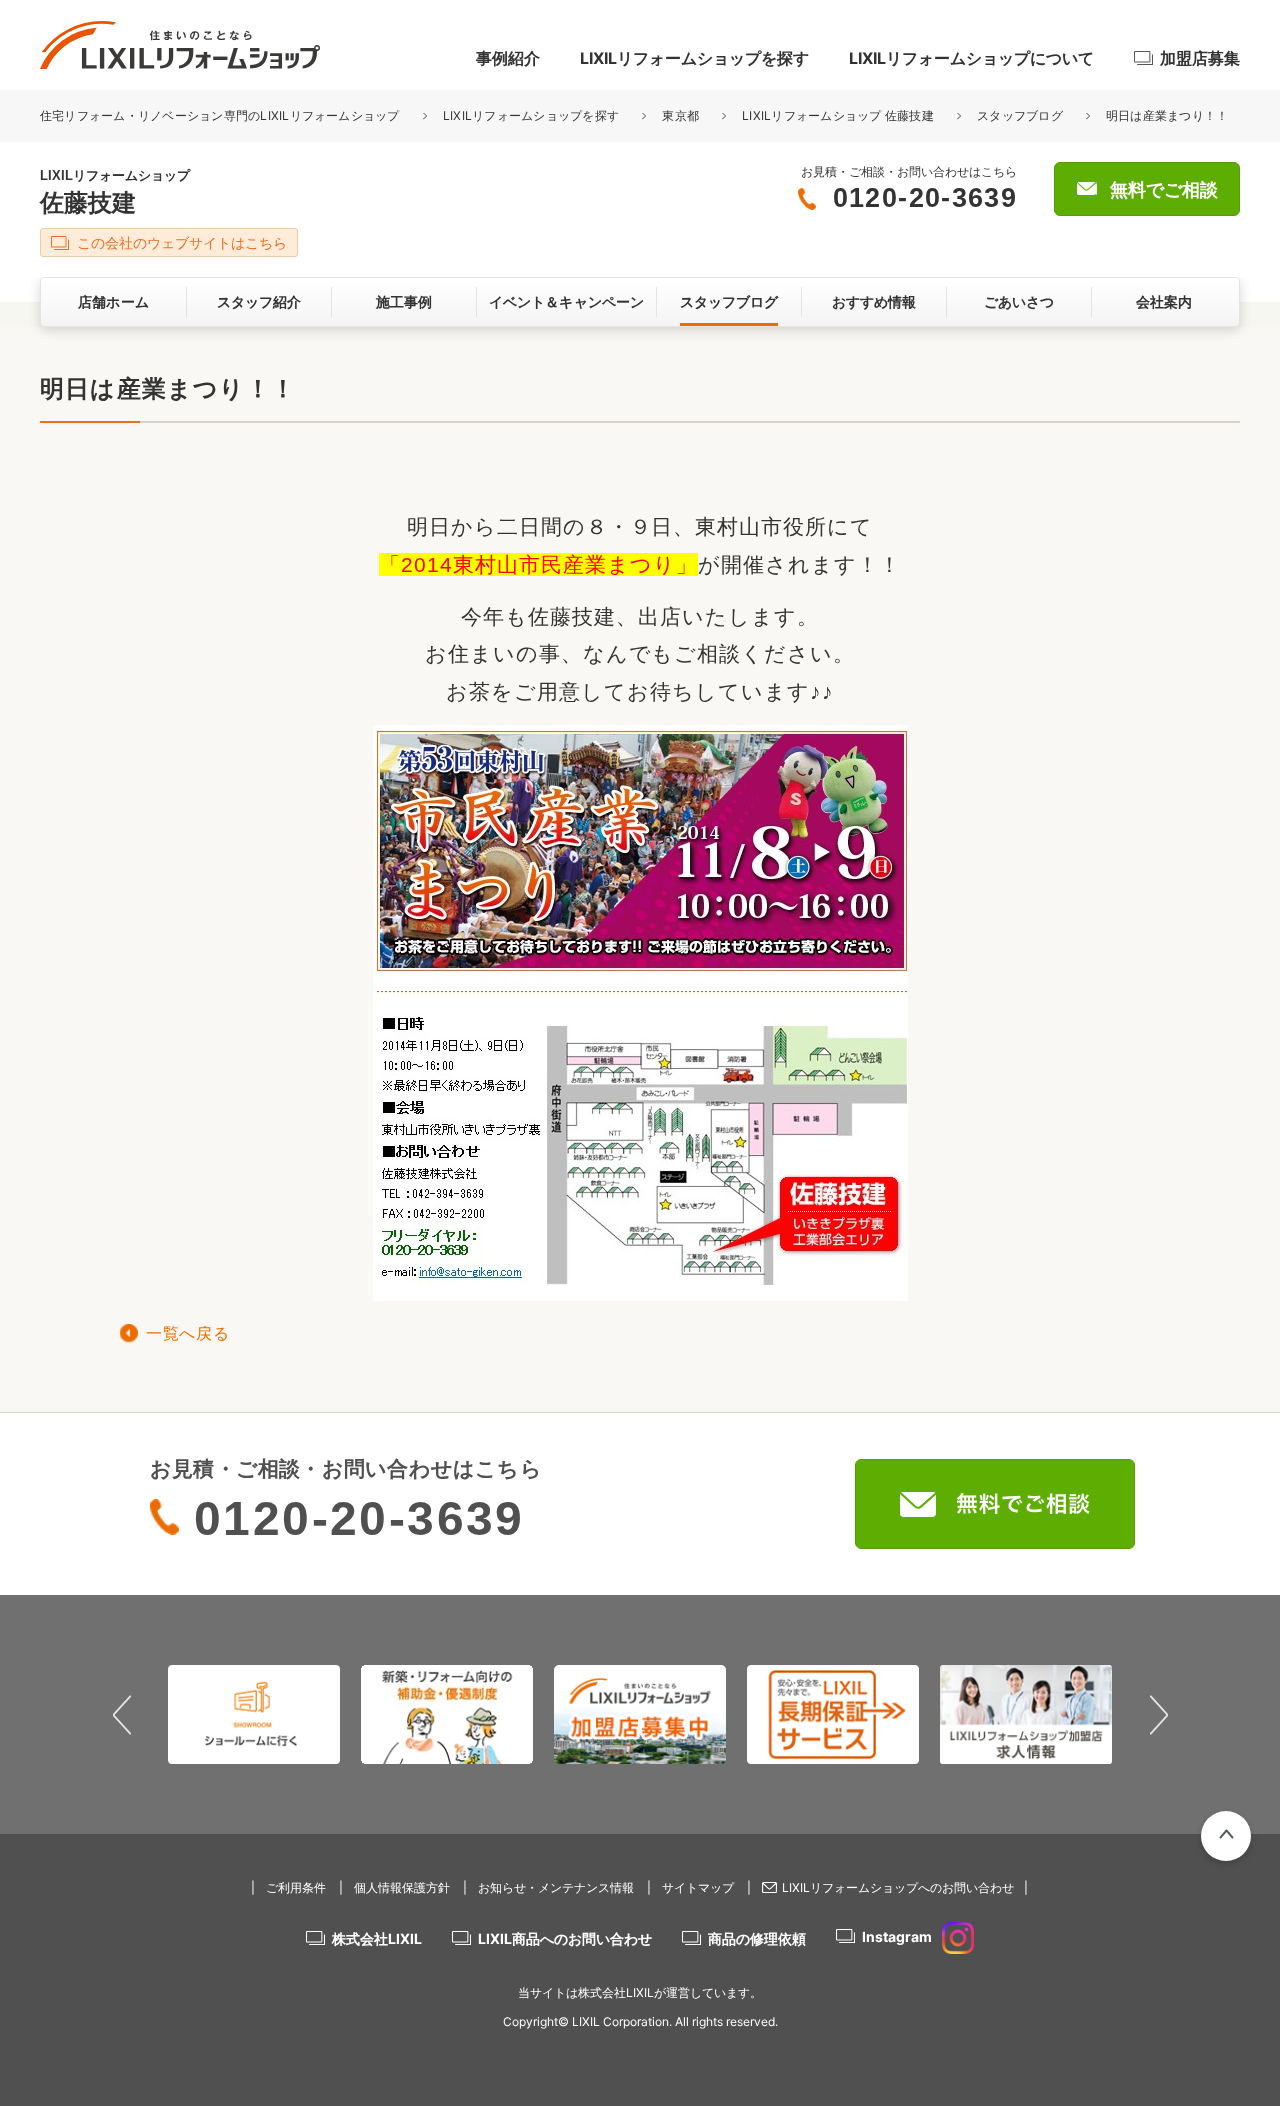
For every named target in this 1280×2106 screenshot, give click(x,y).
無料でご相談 (1164, 190)
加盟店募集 (1200, 58)
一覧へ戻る (187, 1333)
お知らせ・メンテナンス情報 (556, 1887)
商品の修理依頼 (757, 1938)
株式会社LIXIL (377, 1938)
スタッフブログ (1020, 115)
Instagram (897, 1936)
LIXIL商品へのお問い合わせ (565, 1938)
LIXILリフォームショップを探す (694, 58)
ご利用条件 (296, 1887)
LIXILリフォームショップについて (971, 58)
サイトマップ (698, 1887)
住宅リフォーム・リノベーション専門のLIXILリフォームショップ (221, 115)
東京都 (680, 115)
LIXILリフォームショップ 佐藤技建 (838, 115)
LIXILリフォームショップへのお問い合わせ (898, 1887)
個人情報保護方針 (402, 1887)
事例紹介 (508, 58)
